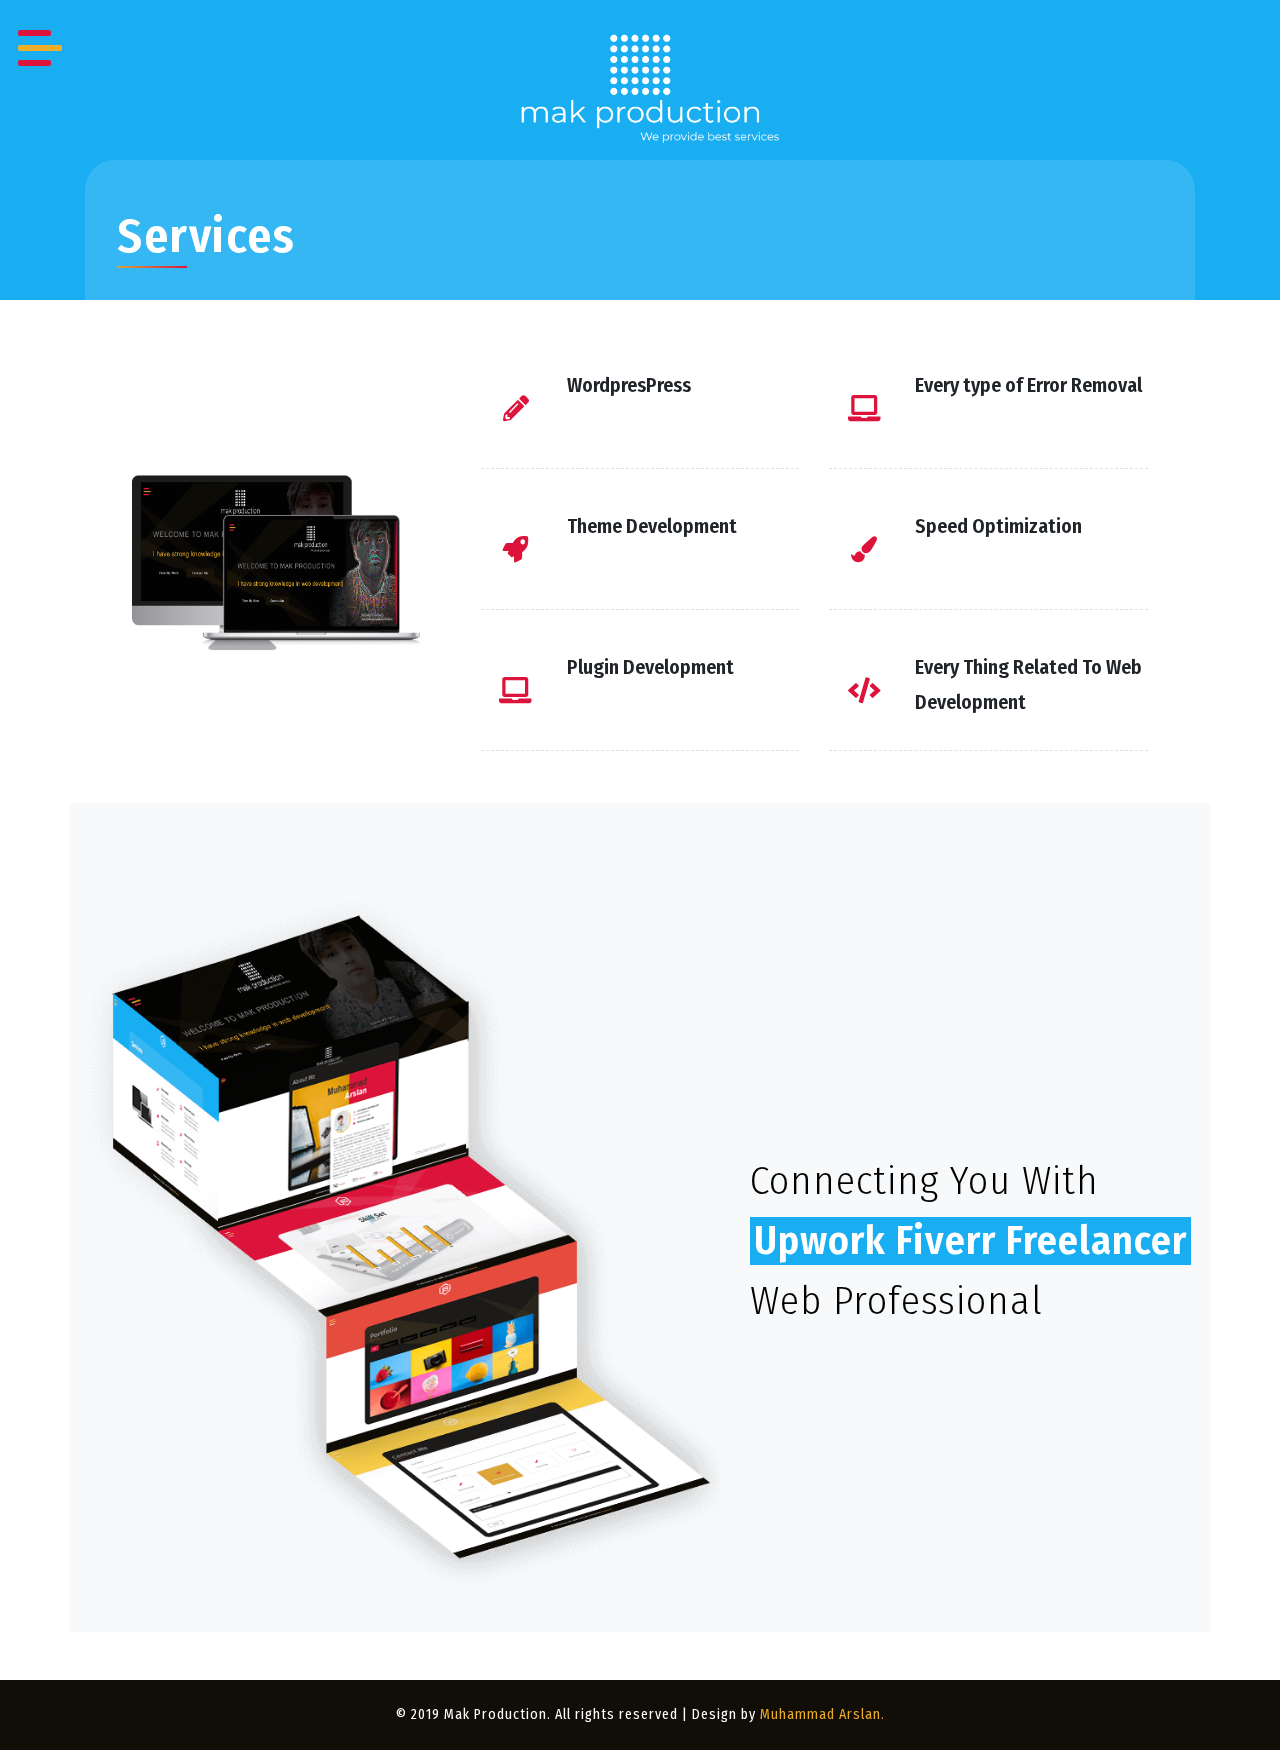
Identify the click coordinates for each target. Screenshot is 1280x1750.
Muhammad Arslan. (822, 1714)
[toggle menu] (40, 40)
